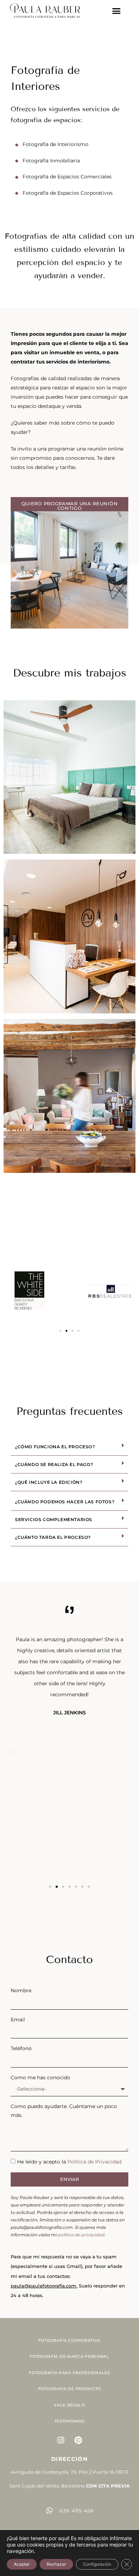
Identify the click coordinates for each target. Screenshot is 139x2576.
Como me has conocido (40, 2077)
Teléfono (21, 2048)
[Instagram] (61, 2440)
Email (18, 2020)
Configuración (97, 2564)
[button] (117, 11)
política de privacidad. (82, 2235)
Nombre (21, 1990)
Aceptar (22, 2564)
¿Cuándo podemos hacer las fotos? (65, 1502)
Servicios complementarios (54, 1519)
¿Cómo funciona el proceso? (55, 1447)
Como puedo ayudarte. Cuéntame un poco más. (64, 2111)
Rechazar (56, 2564)
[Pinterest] (78, 2440)
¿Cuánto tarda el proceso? (53, 1537)
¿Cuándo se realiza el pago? (54, 1464)
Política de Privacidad (94, 2162)
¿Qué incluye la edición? (49, 1482)
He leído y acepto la (69, 2162)
